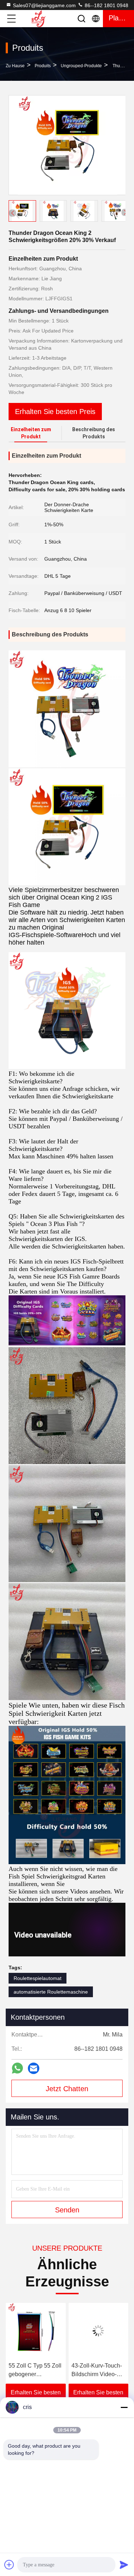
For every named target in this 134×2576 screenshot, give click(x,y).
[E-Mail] (34, 2068)
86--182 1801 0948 (106, 5)
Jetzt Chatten (67, 2089)
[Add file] (9, 2565)
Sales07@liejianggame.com (44, 5)
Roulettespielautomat (38, 1978)
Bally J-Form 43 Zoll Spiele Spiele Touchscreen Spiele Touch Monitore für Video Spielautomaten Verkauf (97, 2371)
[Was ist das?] (17, 2068)
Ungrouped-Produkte (81, 66)
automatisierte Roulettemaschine (51, 1992)
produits (43, 66)
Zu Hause (15, 66)
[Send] (124, 2565)
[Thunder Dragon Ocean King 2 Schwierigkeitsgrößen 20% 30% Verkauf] (67, 145)
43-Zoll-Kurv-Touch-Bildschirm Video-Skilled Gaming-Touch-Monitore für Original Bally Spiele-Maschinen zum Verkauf (36, 2371)
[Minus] (124, 2407)
